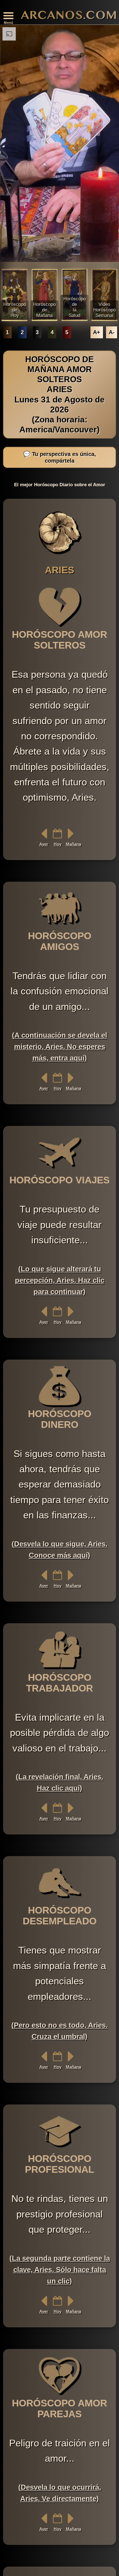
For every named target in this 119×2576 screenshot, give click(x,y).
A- (112, 332)
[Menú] (8, 16)
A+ (97, 332)
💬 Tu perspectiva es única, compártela (60, 457)
